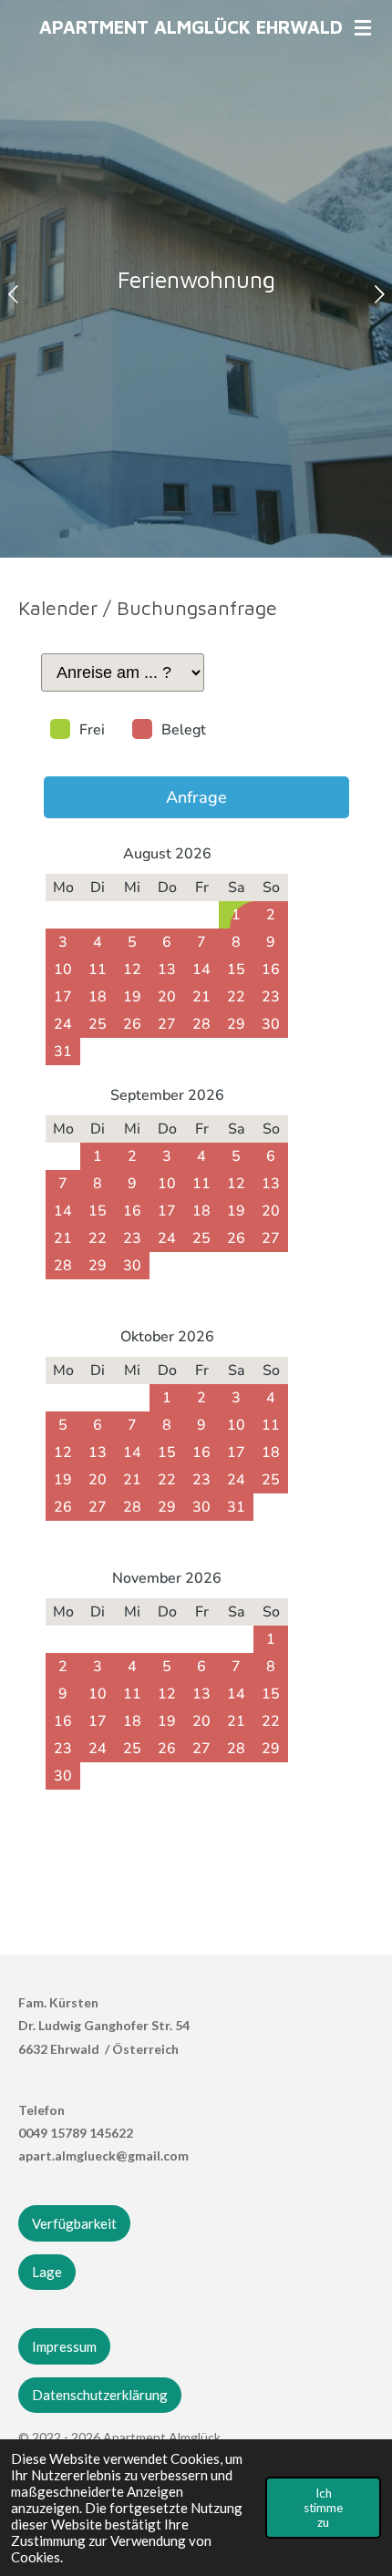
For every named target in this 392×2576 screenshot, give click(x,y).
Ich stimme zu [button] (323, 2508)
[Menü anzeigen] (363, 27)
